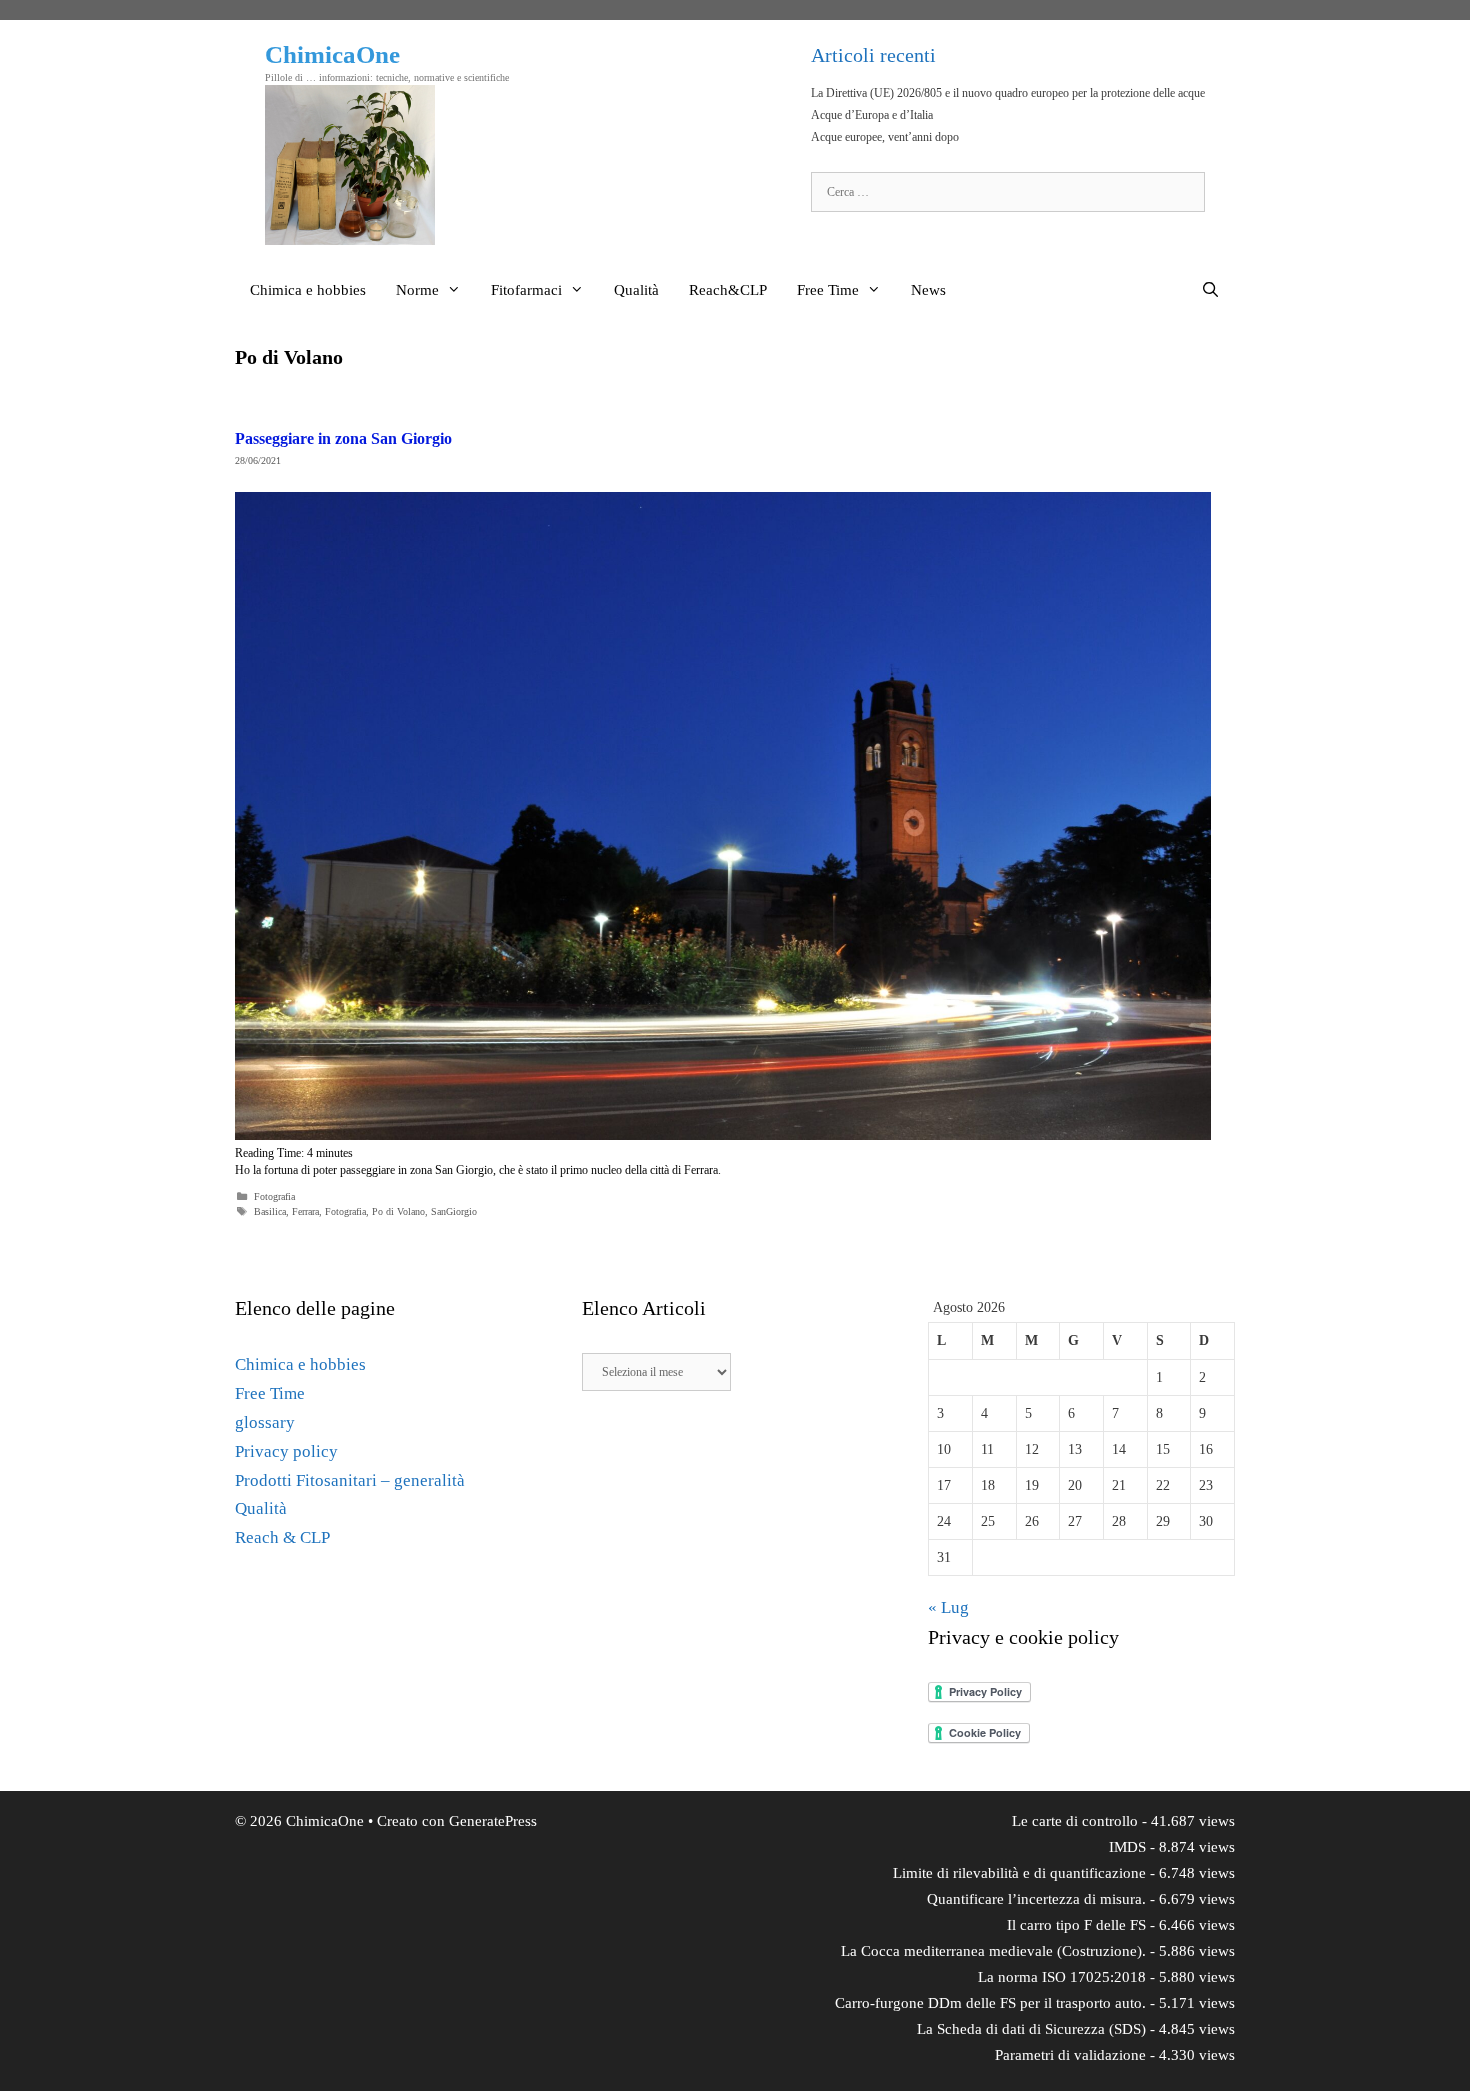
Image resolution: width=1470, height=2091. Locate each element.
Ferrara (305, 1211)
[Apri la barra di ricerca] (1210, 290)
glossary (265, 1422)
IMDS (1127, 1847)
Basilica (270, 1211)
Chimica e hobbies (308, 290)
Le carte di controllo (1075, 1821)
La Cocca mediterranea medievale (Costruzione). (993, 1951)
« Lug (948, 1607)
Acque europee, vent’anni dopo (885, 137)
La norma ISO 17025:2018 (1062, 1977)
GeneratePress (493, 1821)
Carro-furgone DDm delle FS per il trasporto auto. (990, 2003)
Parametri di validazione (1070, 2055)
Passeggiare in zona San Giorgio (343, 438)
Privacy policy (286, 1451)
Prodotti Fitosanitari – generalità (350, 1480)
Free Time (828, 290)
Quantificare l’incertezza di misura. (1036, 1899)
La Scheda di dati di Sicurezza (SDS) (1031, 2029)
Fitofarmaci (526, 290)
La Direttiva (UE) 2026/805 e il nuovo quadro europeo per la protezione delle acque (1008, 93)
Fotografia (274, 1196)
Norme (417, 290)
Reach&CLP (728, 290)
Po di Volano (398, 1211)
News (928, 290)
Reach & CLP (282, 1537)
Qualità (636, 290)
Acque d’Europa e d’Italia (872, 115)
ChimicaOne (332, 54)
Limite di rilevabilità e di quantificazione (1019, 1873)
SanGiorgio (454, 1211)
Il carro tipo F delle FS (1076, 1925)
